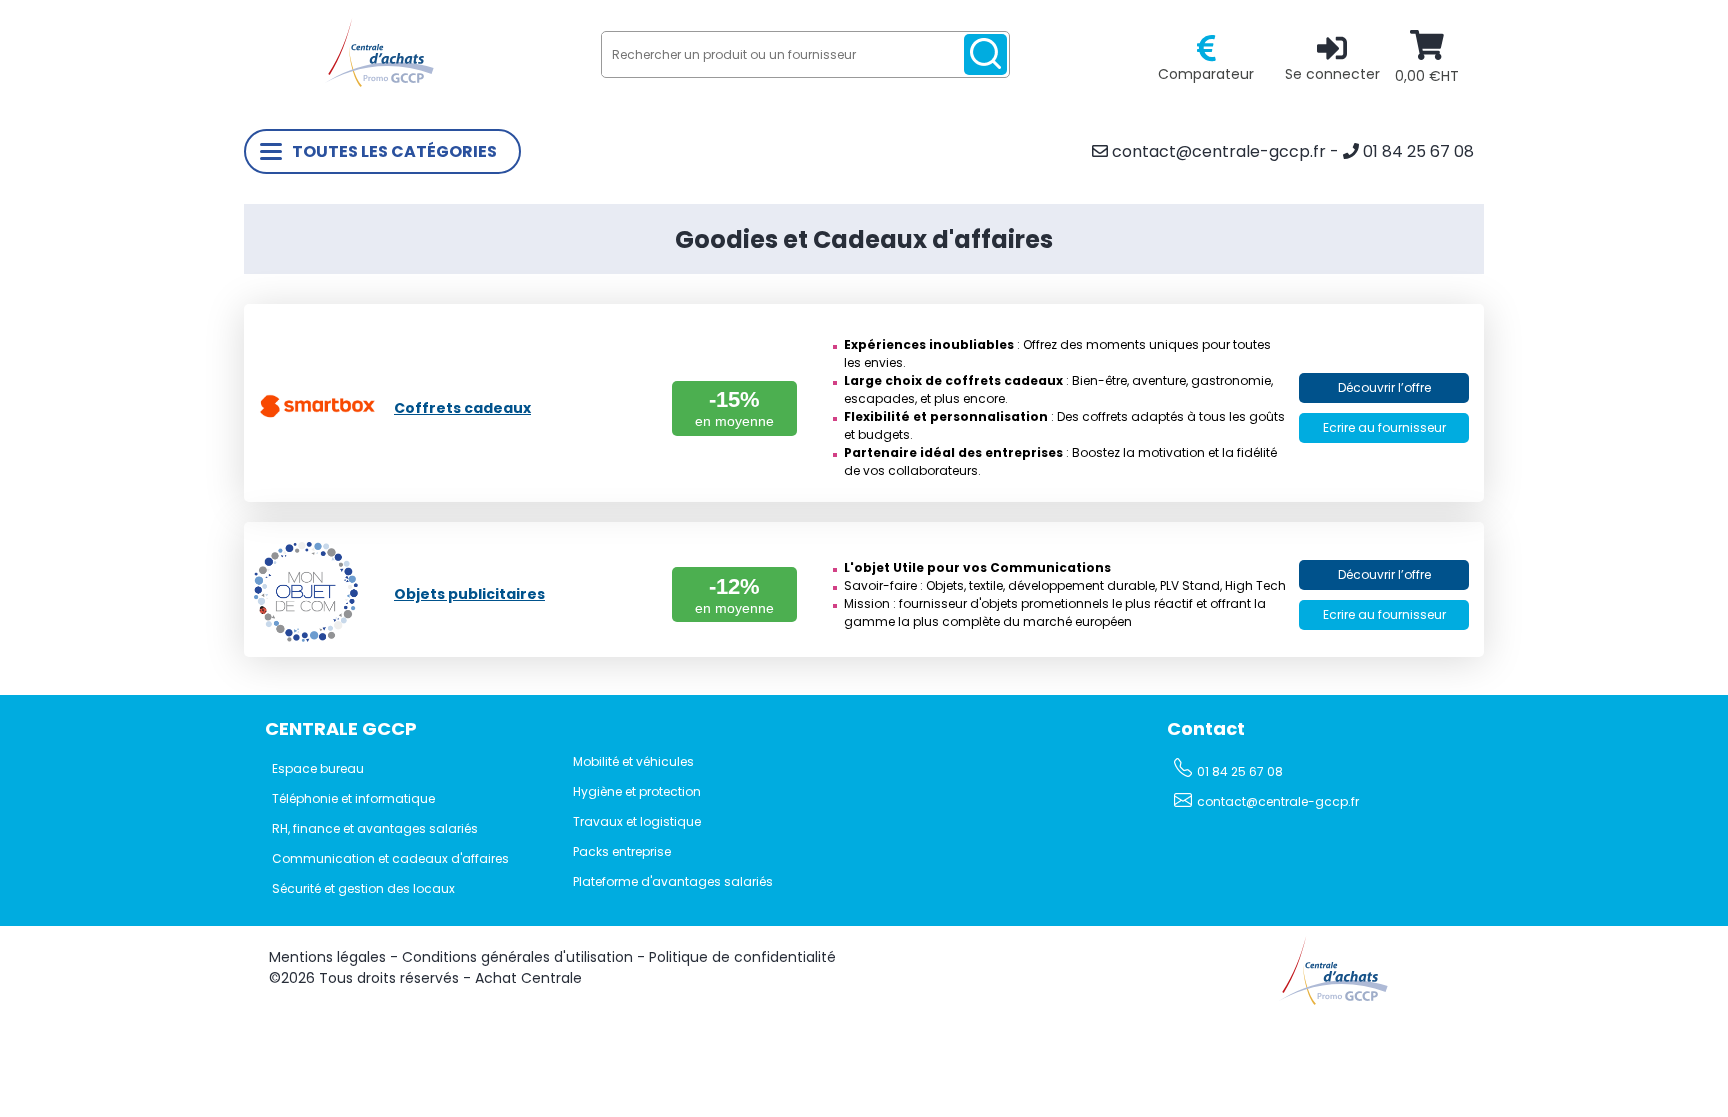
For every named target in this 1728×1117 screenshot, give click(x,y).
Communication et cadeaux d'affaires (390, 858)
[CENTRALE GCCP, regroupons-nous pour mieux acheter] (379, 82)
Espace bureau (318, 768)
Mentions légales (327, 957)
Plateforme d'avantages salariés (673, 881)
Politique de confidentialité (742, 957)
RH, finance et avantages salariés (375, 828)
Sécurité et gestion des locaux (363, 888)
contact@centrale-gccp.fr (1217, 151)
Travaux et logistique (637, 821)
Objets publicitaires (469, 594)
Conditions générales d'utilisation (517, 957)
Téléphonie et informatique (353, 798)
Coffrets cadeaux (462, 408)
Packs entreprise (622, 851)
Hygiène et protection (637, 791)
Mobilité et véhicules (633, 761)
